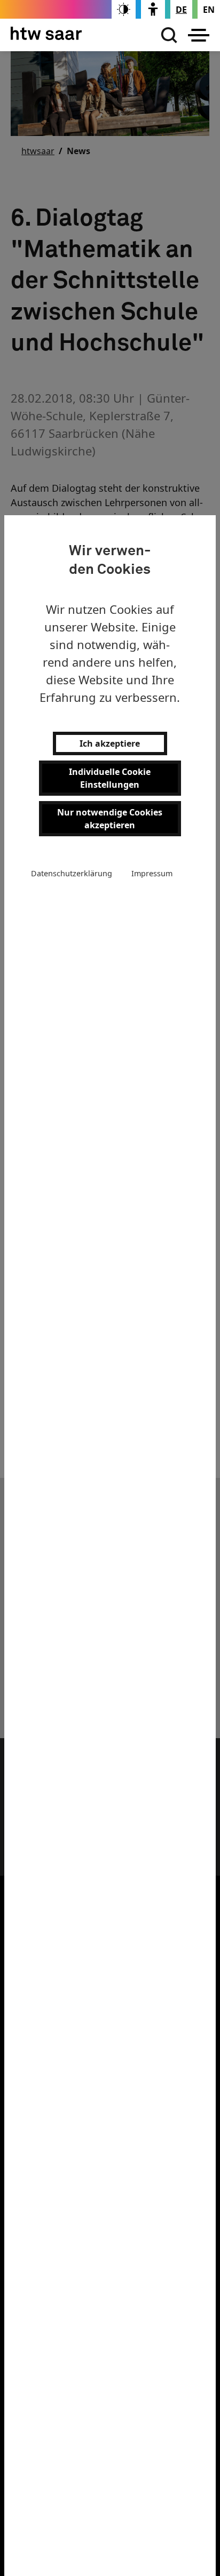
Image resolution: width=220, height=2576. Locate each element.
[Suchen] (167, 35)
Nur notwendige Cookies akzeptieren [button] (110, 819)
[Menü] (199, 35)
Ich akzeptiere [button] (110, 743)
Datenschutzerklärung (72, 873)
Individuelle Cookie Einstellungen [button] (110, 778)
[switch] (124, 9)
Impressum (152, 873)
